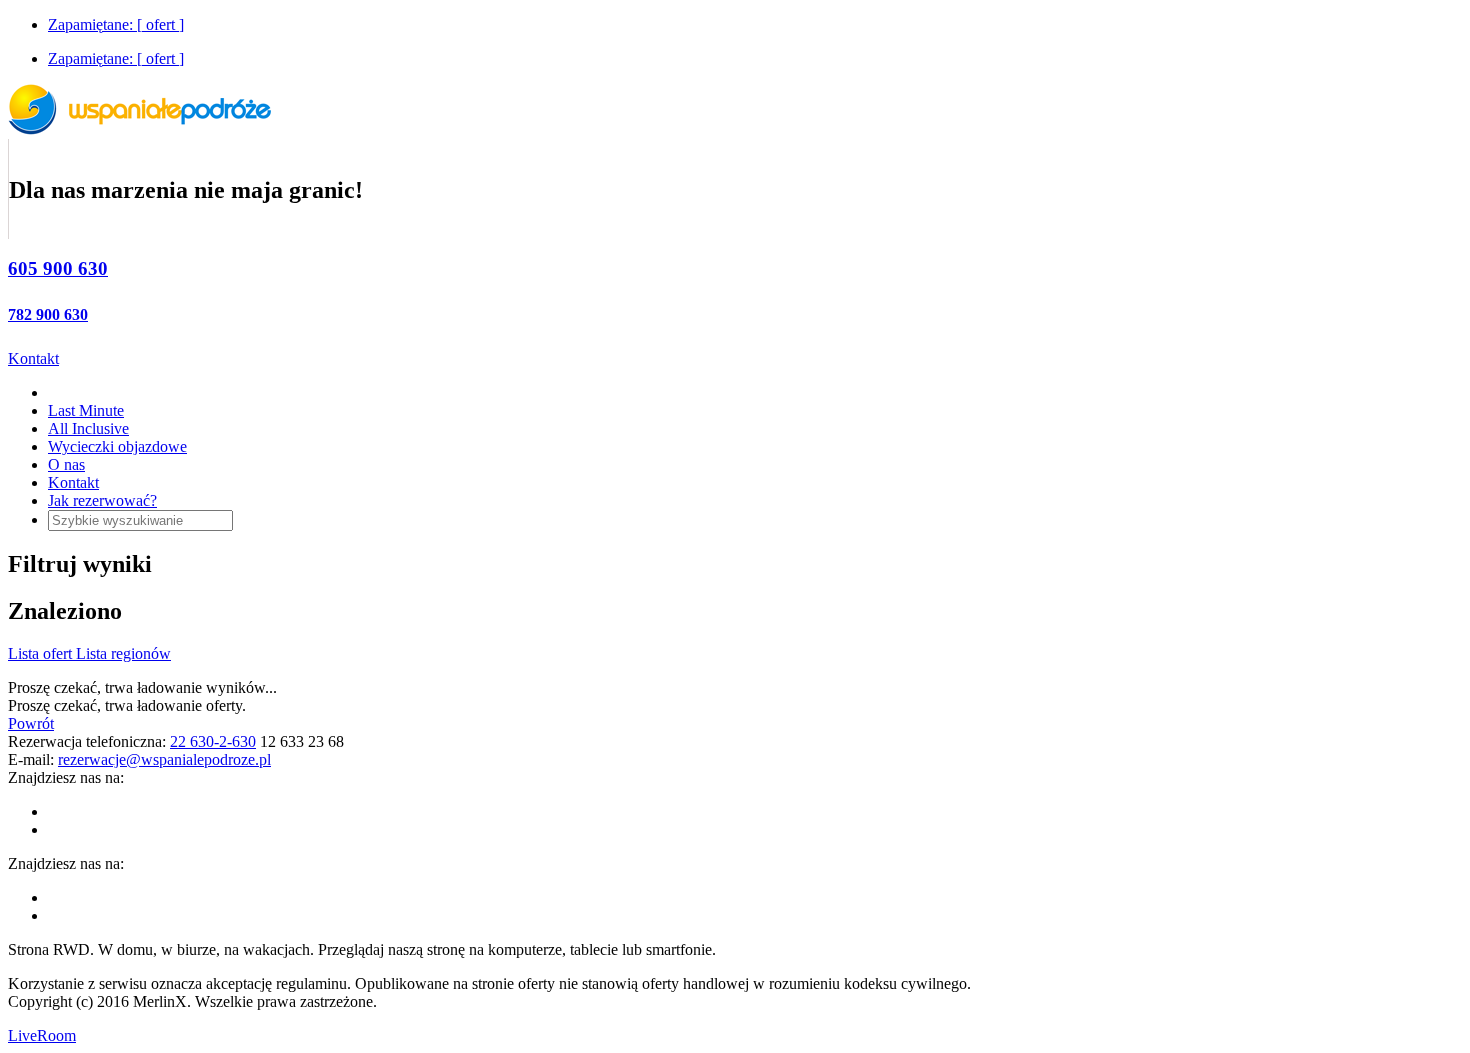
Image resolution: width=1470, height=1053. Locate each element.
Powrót (31, 723)
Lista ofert (42, 653)
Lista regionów (123, 653)
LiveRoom (42, 1035)
